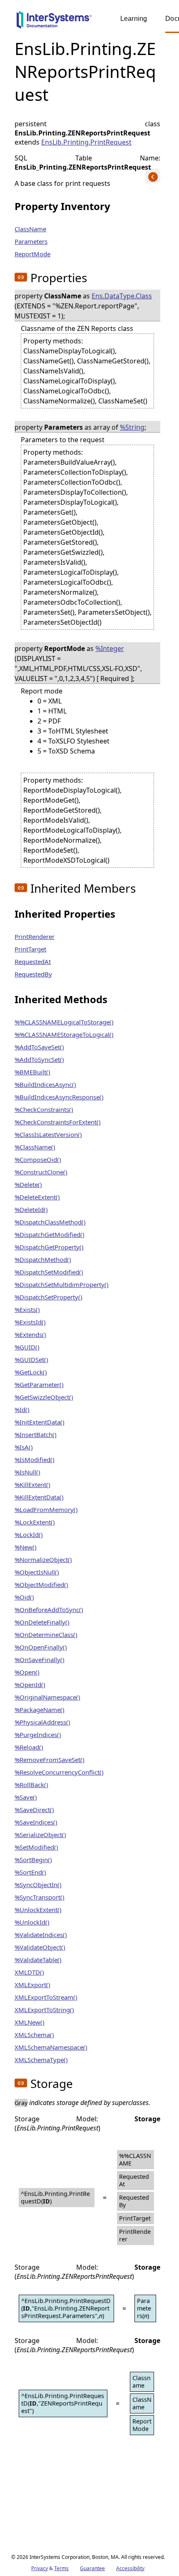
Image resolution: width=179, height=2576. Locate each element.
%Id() (22, 1409)
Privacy (40, 2568)
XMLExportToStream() (46, 1997)
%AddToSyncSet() (39, 1059)
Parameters (31, 241)
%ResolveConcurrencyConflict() (59, 1772)
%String (132, 427)
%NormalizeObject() (43, 1560)
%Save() (26, 1797)
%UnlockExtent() (38, 1910)
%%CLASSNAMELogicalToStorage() (64, 1022)
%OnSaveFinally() (40, 1660)
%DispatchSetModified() (49, 1272)
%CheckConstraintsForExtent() (58, 1122)
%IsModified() (35, 1459)
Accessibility (130, 2568)
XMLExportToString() (44, 2010)
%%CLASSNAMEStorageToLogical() (64, 1034)
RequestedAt (33, 961)
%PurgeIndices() (38, 1735)
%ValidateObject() (40, 1947)
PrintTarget (30, 949)
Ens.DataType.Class (122, 296)
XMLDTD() (29, 1972)
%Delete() (28, 1184)
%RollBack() (31, 1785)
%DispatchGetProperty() (49, 1247)
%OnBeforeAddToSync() (49, 1610)
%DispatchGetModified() (50, 1234)
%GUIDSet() (31, 1359)
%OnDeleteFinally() (42, 1622)
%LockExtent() (35, 1522)
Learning (134, 19)
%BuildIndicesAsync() (45, 1084)
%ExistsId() (30, 1322)
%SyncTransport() (40, 1897)
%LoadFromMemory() (46, 1510)
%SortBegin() (33, 1860)
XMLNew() (30, 2022)
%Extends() (30, 1334)
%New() (26, 1547)
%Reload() (29, 1747)
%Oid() (24, 1597)
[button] (21, 277)
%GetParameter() (39, 1384)
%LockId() (29, 1535)
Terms (61, 2568)
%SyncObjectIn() (38, 1885)
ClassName (30, 229)
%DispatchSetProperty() (48, 1297)
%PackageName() (40, 1710)
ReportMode (32, 254)
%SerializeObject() (40, 1835)
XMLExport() (32, 1985)
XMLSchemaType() (41, 2060)
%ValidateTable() (38, 1960)
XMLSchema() (34, 2035)
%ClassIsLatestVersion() (48, 1134)
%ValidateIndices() (41, 1935)
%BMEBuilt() (32, 1072)
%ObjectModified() (41, 1585)
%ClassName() (35, 1147)
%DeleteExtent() (37, 1197)
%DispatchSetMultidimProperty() (62, 1284)
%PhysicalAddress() (42, 1722)
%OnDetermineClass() (46, 1635)
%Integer (110, 648)
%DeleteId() (31, 1209)
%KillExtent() (32, 1485)
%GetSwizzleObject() (44, 1397)
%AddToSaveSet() (39, 1047)
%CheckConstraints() (44, 1109)
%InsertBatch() (36, 1434)
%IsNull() (27, 1472)
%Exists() (27, 1309)
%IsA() (24, 1447)
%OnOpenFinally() (41, 1647)
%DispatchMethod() (43, 1259)
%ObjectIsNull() (37, 1572)
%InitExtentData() (40, 1422)
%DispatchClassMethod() (50, 1222)
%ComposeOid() (38, 1159)
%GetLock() (31, 1372)
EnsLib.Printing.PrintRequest (86, 142)
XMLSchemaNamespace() (51, 2047)
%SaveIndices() (36, 1822)
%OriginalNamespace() (47, 1697)
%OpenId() (30, 1685)
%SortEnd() (30, 1872)
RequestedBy (33, 974)
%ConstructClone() (41, 1172)
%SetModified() (36, 1847)
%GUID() (27, 1347)
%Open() (27, 1672)
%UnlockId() (32, 1922)
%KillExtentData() (39, 1497)
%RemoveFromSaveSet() (50, 1760)
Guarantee (92, 2568)
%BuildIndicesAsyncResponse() (59, 1097)
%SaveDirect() (34, 1810)
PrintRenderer (35, 936)
